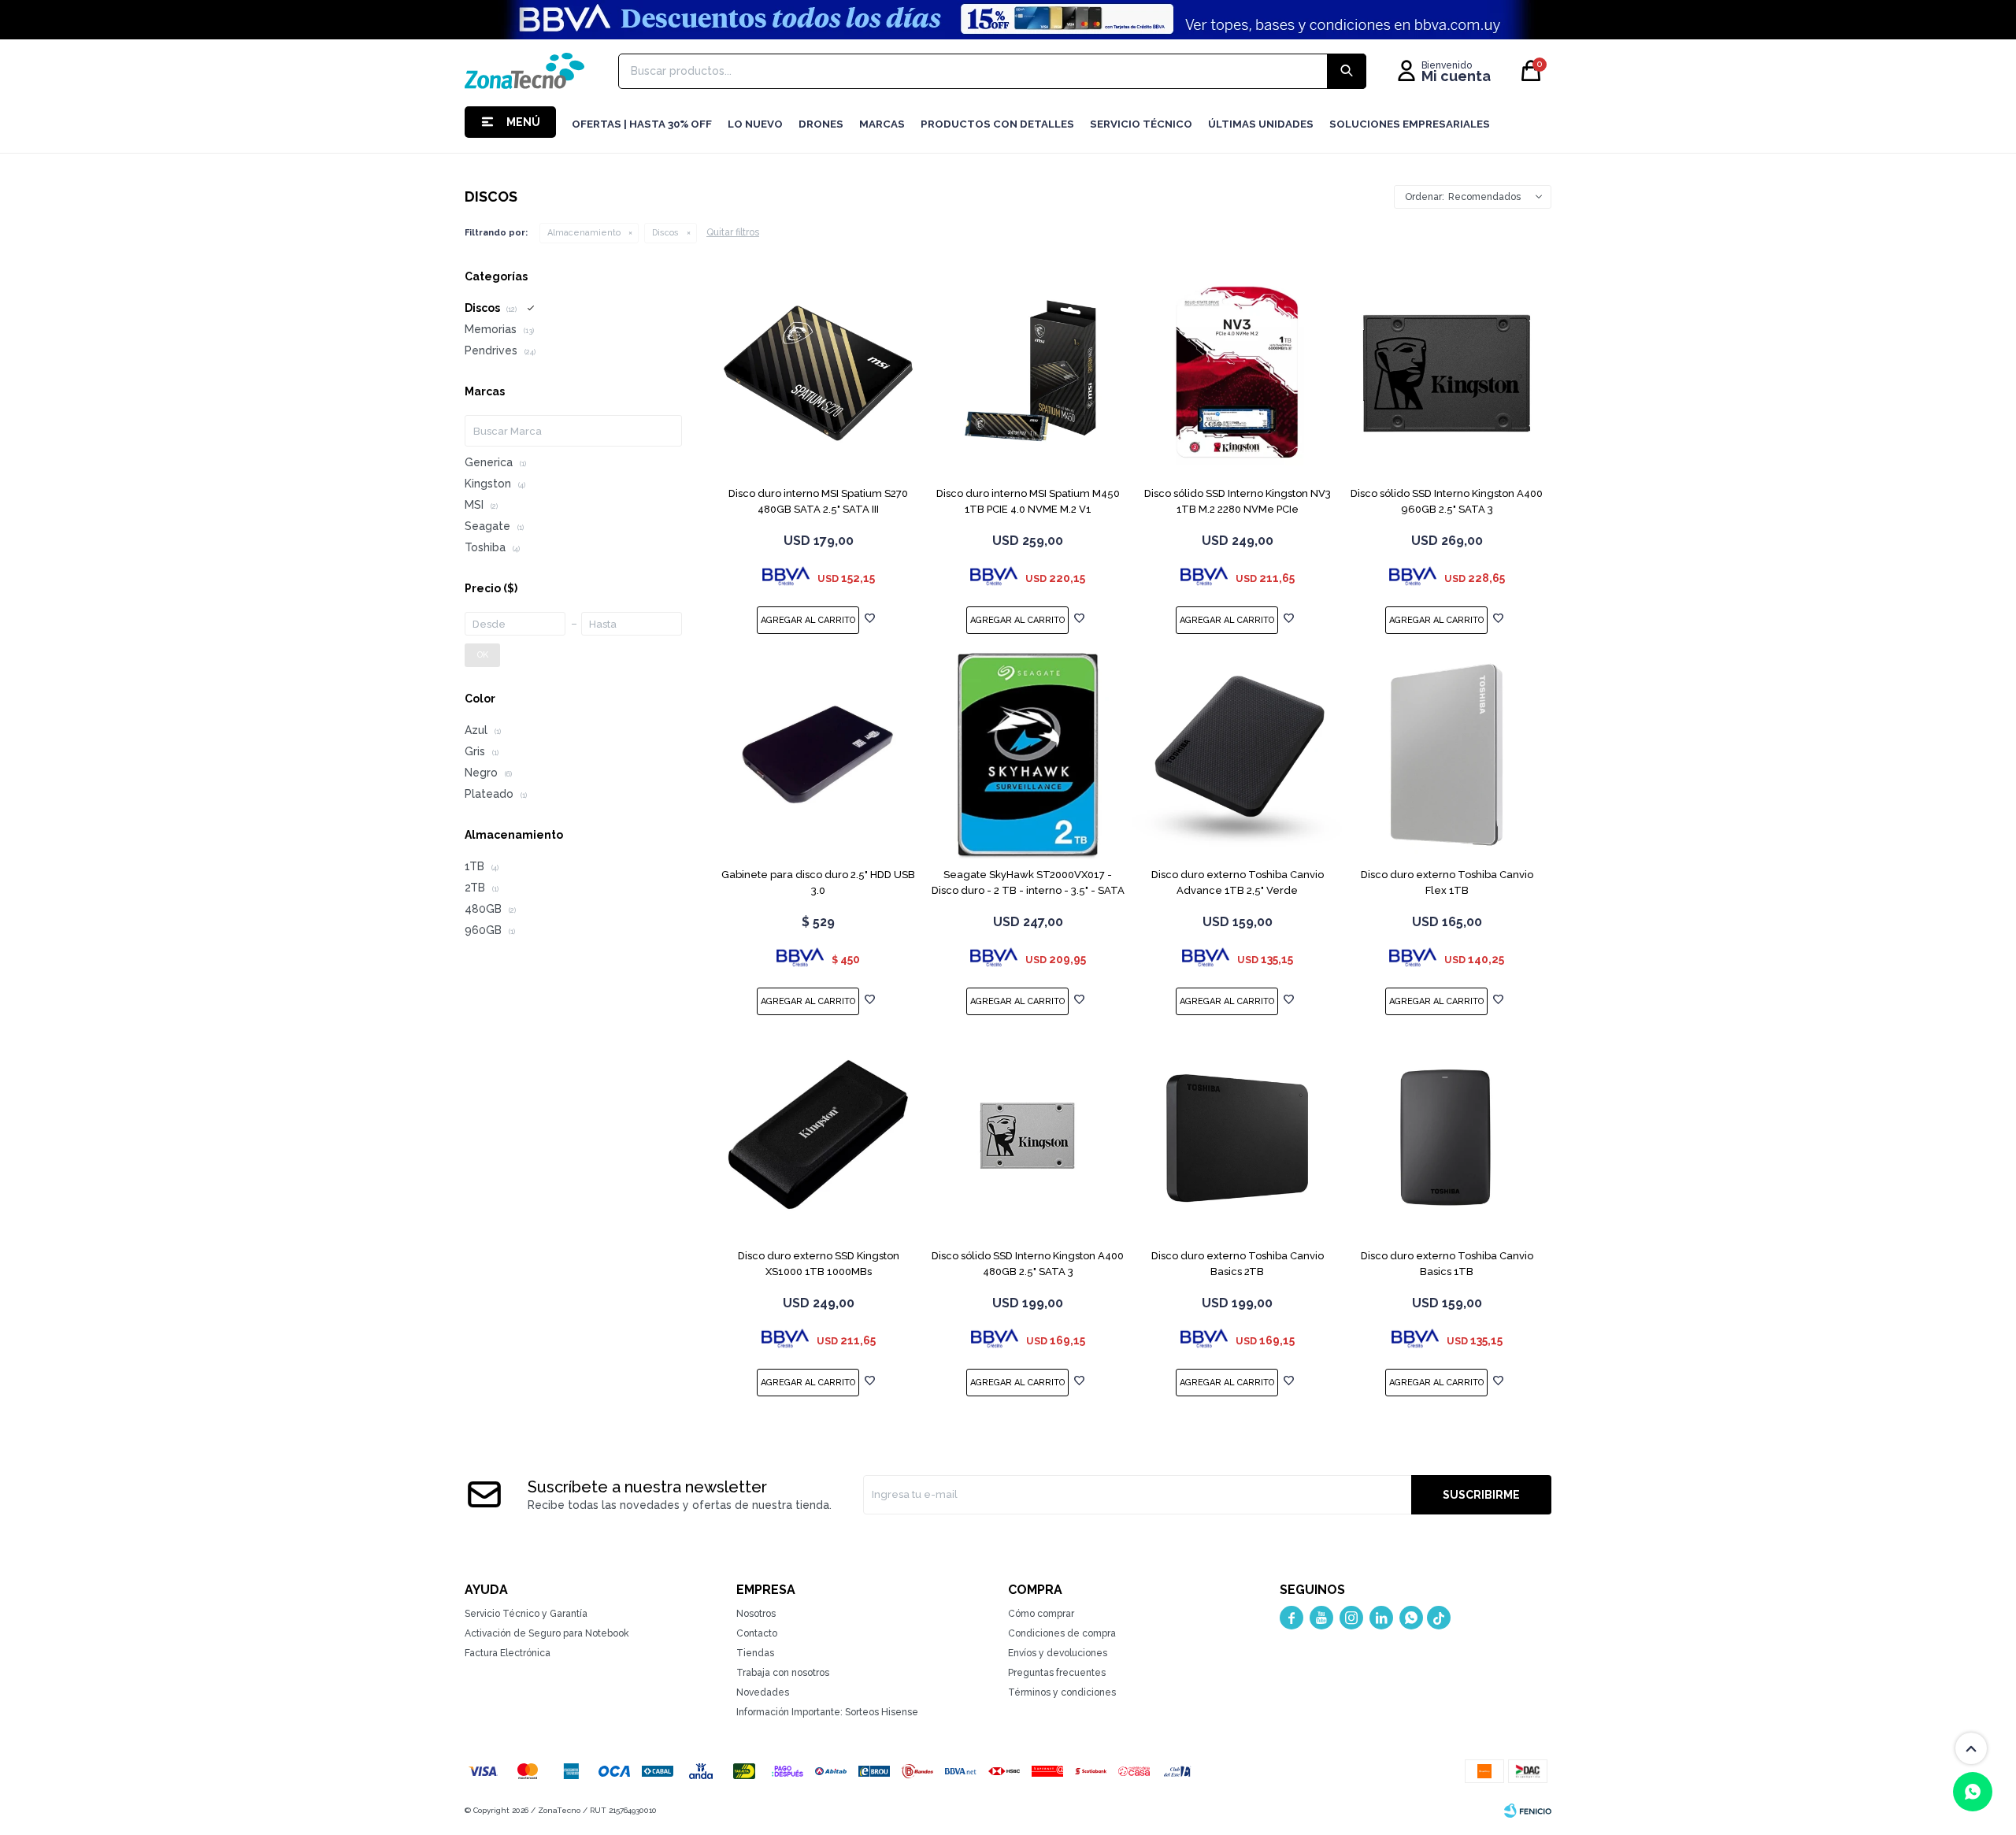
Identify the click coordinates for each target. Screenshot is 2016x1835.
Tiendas (755, 1653)
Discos (665, 233)
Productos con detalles (997, 124)
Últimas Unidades (1261, 124)
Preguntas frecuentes (1057, 1673)
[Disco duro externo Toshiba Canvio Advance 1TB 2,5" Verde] (1237, 754)
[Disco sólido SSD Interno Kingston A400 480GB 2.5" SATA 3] (1028, 1136)
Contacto (757, 1633)
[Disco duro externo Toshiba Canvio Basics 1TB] (1447, 1136)
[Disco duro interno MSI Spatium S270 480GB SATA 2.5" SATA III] (818, 373)
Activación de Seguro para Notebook (547, 1633)
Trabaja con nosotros (783, 1673)
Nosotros (756, 1614)
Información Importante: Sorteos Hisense (827, 1712)
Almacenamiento (584, 233)
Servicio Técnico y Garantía (526, 1614)
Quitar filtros (733, 232)
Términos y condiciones (1062, 1692)
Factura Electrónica (508, 1653)
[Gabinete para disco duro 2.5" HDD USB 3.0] (818, 754)
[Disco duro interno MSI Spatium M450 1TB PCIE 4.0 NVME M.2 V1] (1028, 373)
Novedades (763, 1692)
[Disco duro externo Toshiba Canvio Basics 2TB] (1237, 1136)
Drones (821, 124)
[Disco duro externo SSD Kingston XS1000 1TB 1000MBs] (818, 1136)
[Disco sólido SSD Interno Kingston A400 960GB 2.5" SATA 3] (1447, 373)
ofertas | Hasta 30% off (642, 124)
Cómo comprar (1041, 1614)
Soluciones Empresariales (1410, 124)
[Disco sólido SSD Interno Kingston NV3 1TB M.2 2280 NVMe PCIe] (1237, 373)
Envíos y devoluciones (1058, 1653)
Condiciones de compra (1062, 1633)
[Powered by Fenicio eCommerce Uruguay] (1528, 1811)
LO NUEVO (755, 124)
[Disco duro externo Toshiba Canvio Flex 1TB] (1447, 754)
